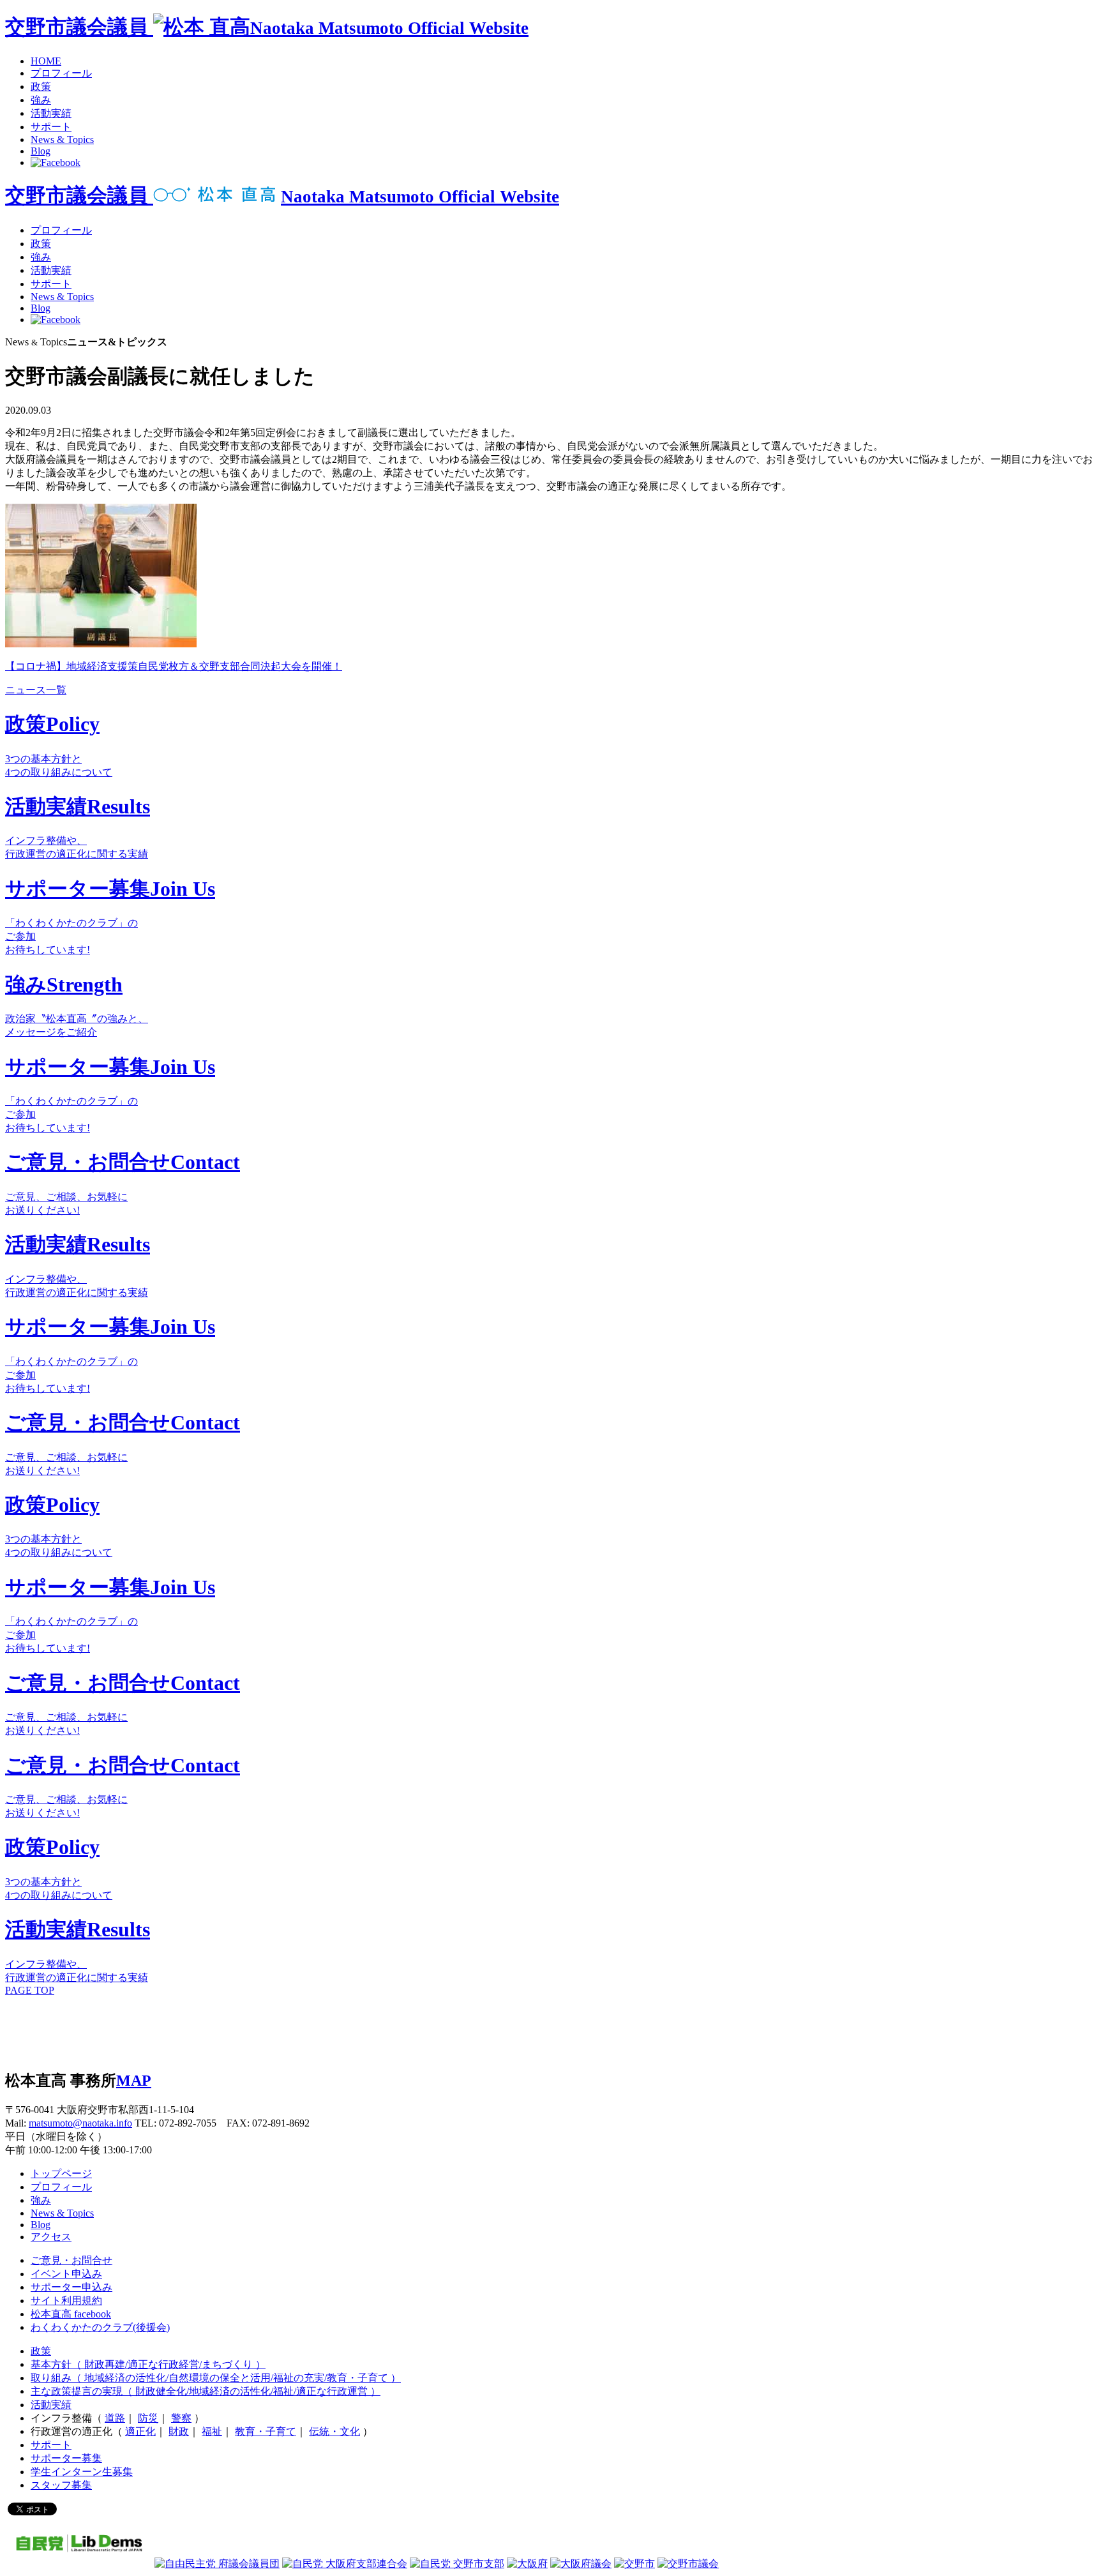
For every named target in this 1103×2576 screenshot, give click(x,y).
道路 (115, 2418)
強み (41, 100)
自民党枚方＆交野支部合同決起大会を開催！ (240, 666)
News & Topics (62, 139)
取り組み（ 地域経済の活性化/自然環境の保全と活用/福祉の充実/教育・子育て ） (216, 2378)
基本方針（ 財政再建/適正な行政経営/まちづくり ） (148, 2364)
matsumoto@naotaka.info (80, 2123)
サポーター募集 (66, 2458)
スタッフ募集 (61, 2485)
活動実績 (51, 113)
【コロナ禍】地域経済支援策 (71, 666)
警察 (181, 2418)
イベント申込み (66, 2274)
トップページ (61, 2173)
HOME (46, 61)
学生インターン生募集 (82, 2472)
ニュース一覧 (36, 690)
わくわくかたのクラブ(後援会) (100, 2327)
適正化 (140, 2431)
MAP (134, 2081)
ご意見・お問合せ (71, 2260)
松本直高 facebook (71, 2314)
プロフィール (61, 73)
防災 (148, 2418)
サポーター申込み (71, 2287)
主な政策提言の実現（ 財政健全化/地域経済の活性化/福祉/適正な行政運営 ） (206, 2391)
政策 (41, 87)
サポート (51, 127)
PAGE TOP (30, 1990)
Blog (41, 151)
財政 (179, 2431)
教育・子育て (266, 2431)
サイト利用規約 (66, 2301)
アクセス (51, 2237)
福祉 (212, 2431)
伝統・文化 (334, 2431)
